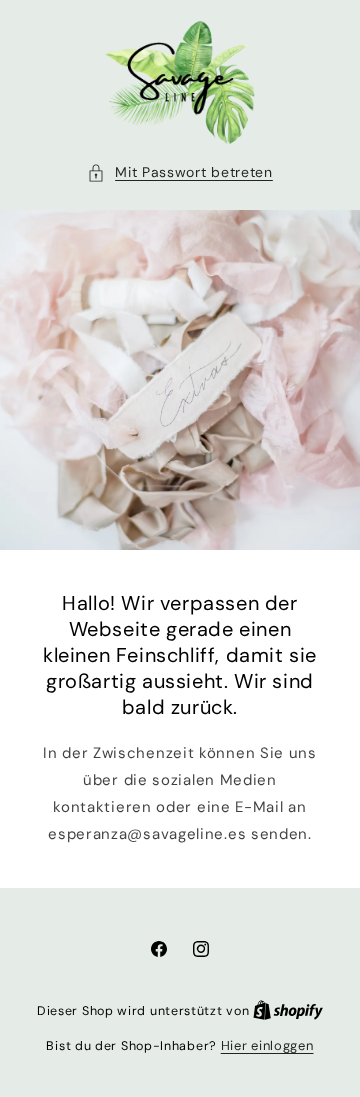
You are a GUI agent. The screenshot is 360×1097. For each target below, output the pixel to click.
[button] (180, 172)
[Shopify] (288, 1010)
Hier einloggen (267, 1045)
